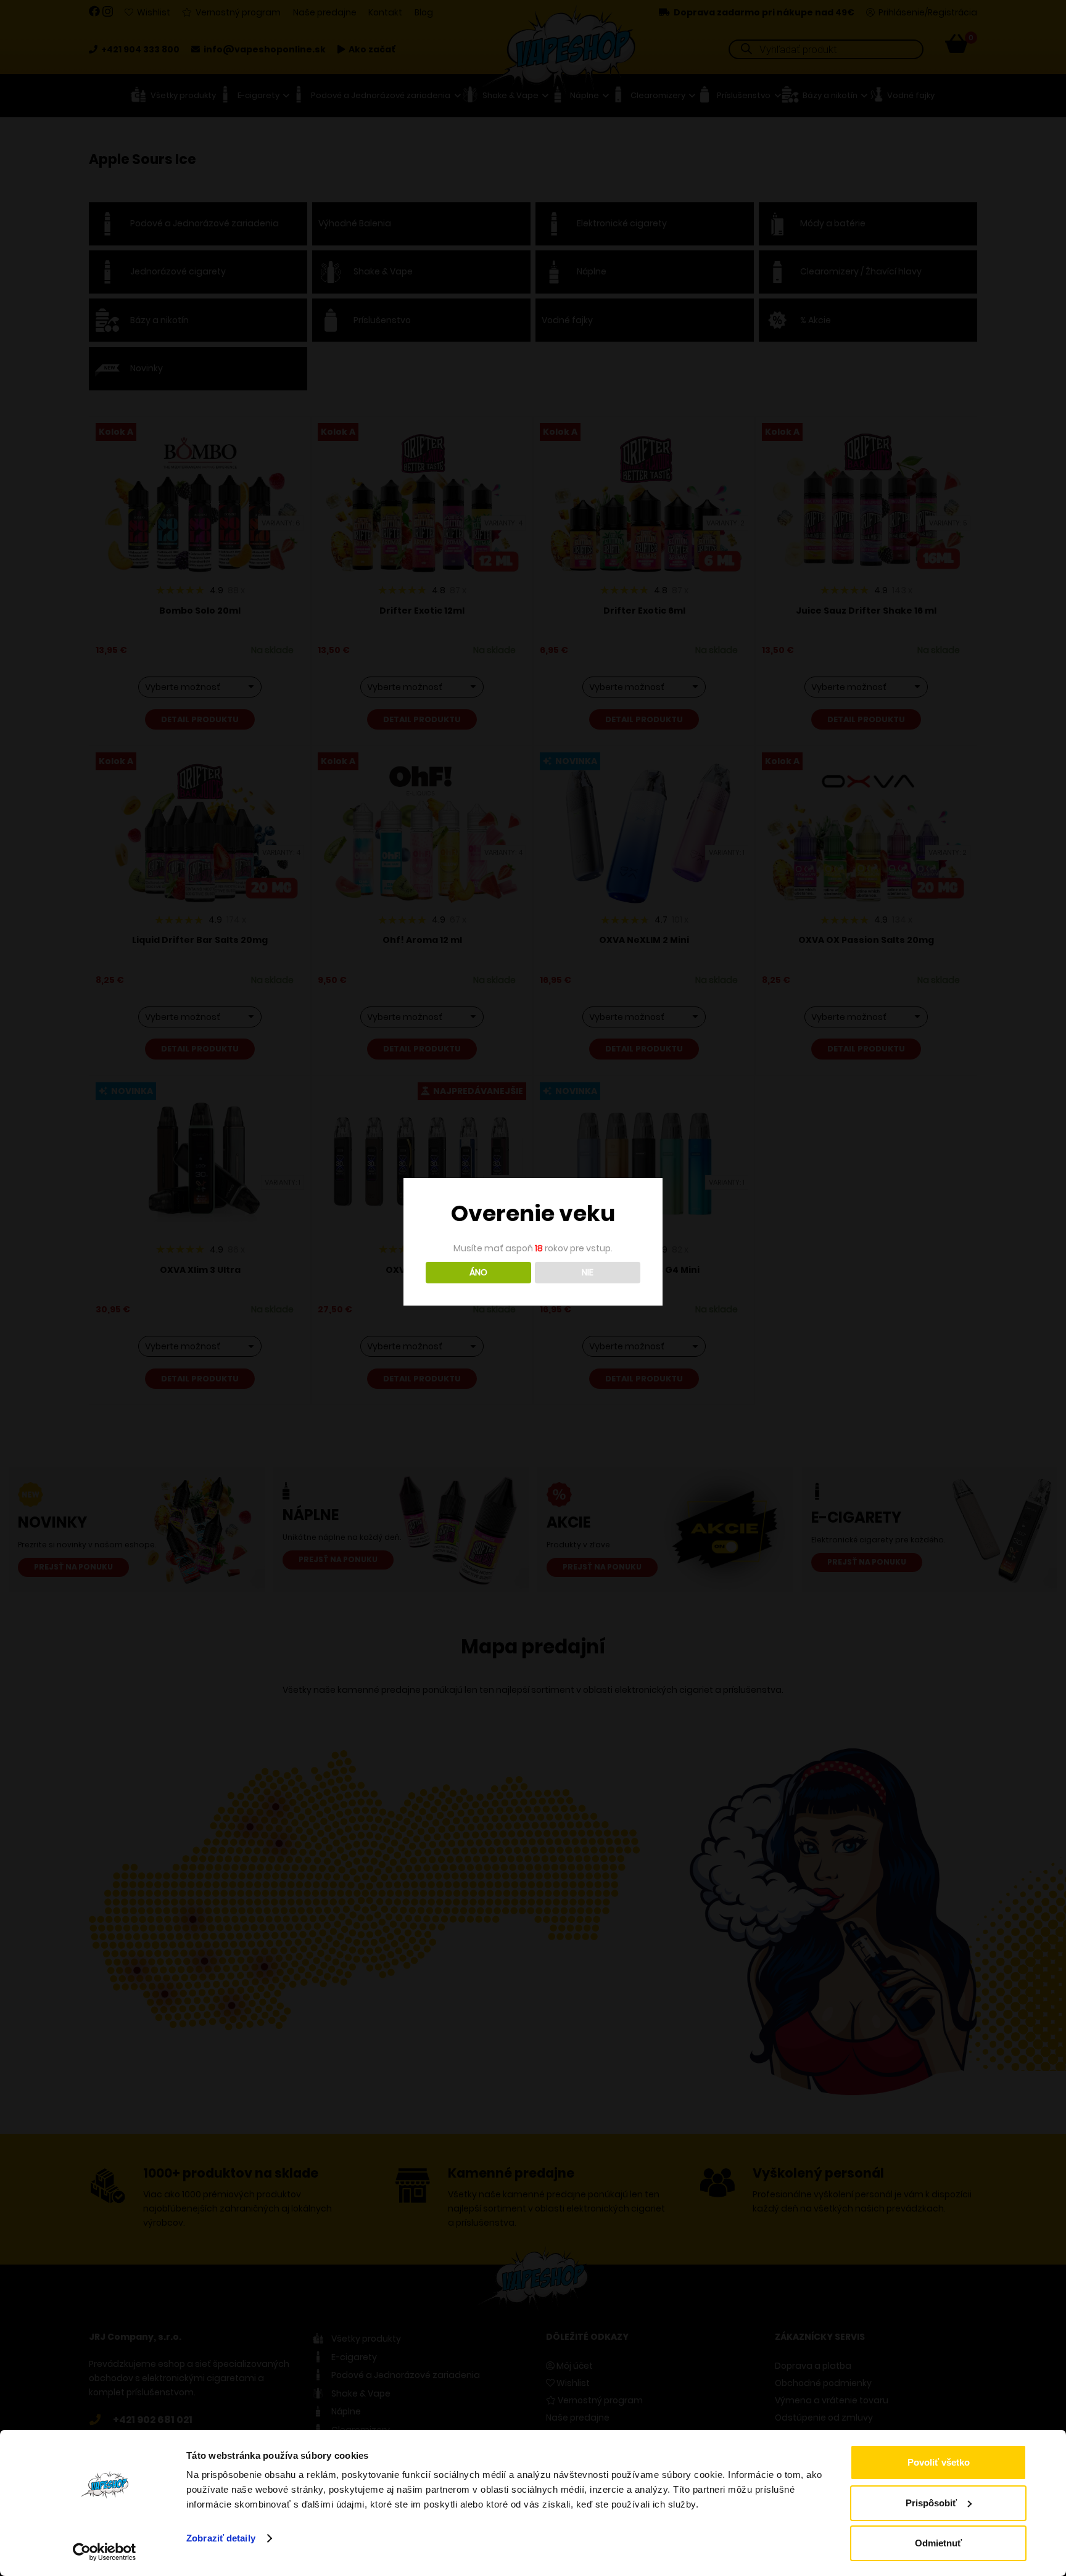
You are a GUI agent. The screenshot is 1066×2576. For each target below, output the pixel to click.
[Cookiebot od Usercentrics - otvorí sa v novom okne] (105, 2552)
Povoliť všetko (939, 2462)
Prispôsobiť (931, 2503)
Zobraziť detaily (221, 2538)
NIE (588, 1272)
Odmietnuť (938, 2543)
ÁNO (478, 1272)
